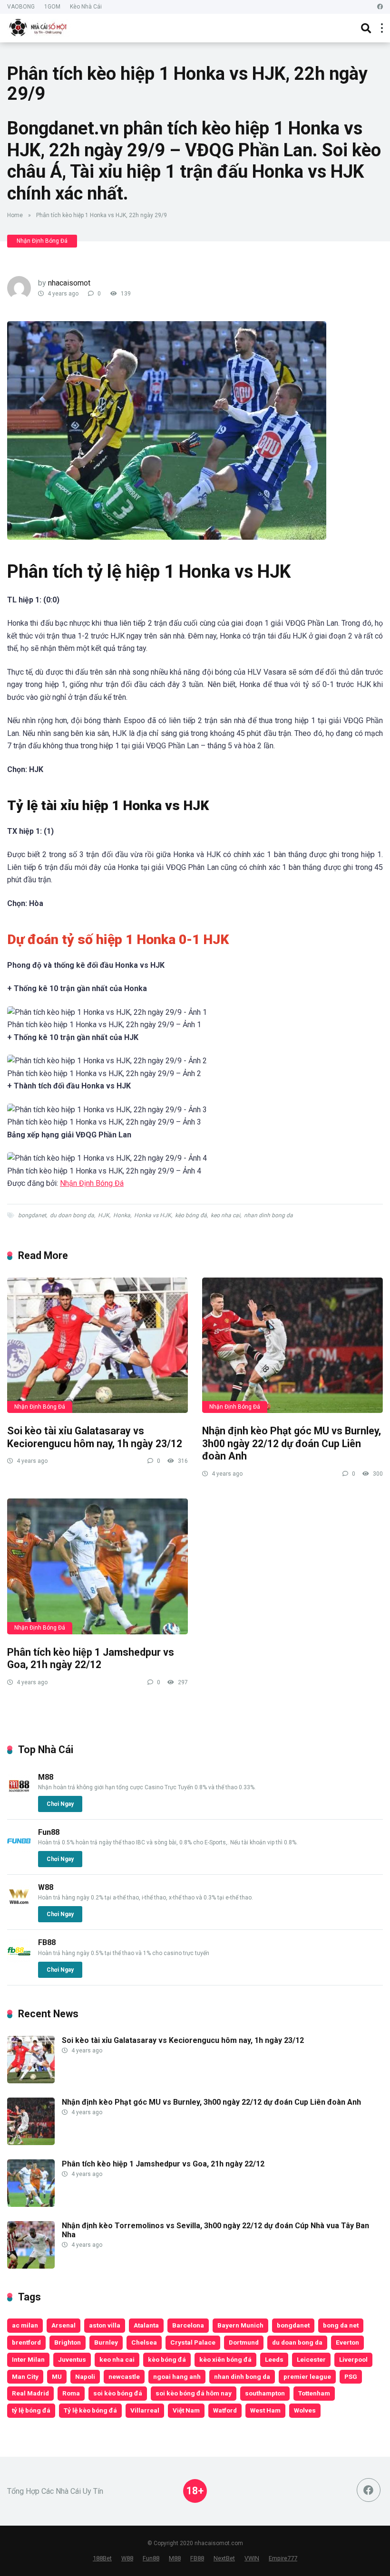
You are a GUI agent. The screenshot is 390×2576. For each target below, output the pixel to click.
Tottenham (314, 2393)
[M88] (19, 1795)
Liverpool (353, 2359)
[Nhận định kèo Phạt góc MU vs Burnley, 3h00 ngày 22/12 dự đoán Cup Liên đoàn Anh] (292, 1345)
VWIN (252, 2558)
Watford (225, 2410)
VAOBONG (21, 7)
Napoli (85, 2376)
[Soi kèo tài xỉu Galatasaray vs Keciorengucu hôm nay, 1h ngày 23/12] (97, 1345)
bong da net (341, 2325)
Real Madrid (30, 2393)
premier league (307, 2376)
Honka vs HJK (153, 1215)
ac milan (25, 2325)
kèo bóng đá (191, 1215)
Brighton (68, 2342)
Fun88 (49, 1832)
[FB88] (19, 1961)
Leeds (274, 2359)
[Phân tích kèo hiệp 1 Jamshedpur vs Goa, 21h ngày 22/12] (97, 1566)
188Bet (102, 2558)
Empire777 (283, 2558)
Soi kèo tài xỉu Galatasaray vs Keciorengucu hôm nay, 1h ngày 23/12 (95, 1437)
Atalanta (146, 2325)
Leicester (311, 2359)
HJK (104, 1215)
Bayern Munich (240, 2325)
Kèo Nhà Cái (86, 7)
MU (57, 2376)
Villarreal (145, 2410)
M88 (46, 1777)
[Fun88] (19, 1850)
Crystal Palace (193, 2342)
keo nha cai (225, 1215)
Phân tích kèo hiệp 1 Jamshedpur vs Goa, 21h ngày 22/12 (91, 1659)
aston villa (105, 2325)
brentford (26, 2342)
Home (15, 215)
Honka (122, 1215)
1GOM (52, 7)
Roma (71, 2393)
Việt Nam (186, 2410)
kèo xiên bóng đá (225, 2359)
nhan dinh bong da (268, 1215)
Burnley (106, 2342)
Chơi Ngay (60, 1804)
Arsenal (63, 2325)
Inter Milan (28, 2359)
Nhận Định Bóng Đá (42, 241)
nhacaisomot (69, 283)
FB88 (47, 1942)
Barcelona (188, 2325)
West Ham (265, 2410)
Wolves (305, 2410)
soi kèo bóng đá (118, 2393)
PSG (351, 2376)
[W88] (19, 1905)
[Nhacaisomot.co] (39, 27)
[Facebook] (380, 7)
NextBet (224, 2558)
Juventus (72, 2359)
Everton (347, 2342)
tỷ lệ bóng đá (31, 2410)
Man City (25, 2376)
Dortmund (244, 2342)
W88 (46, 1887)
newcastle (124, 2376)
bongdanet (32, 1215)
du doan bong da (72, 1215)
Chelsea (144, 2342)
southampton (265, 2393)
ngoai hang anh (177, 2376)
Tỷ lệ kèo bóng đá (90, 2410)
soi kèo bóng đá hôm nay (194, 2393)
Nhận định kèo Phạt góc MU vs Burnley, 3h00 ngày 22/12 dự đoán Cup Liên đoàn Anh (292, 1443)
